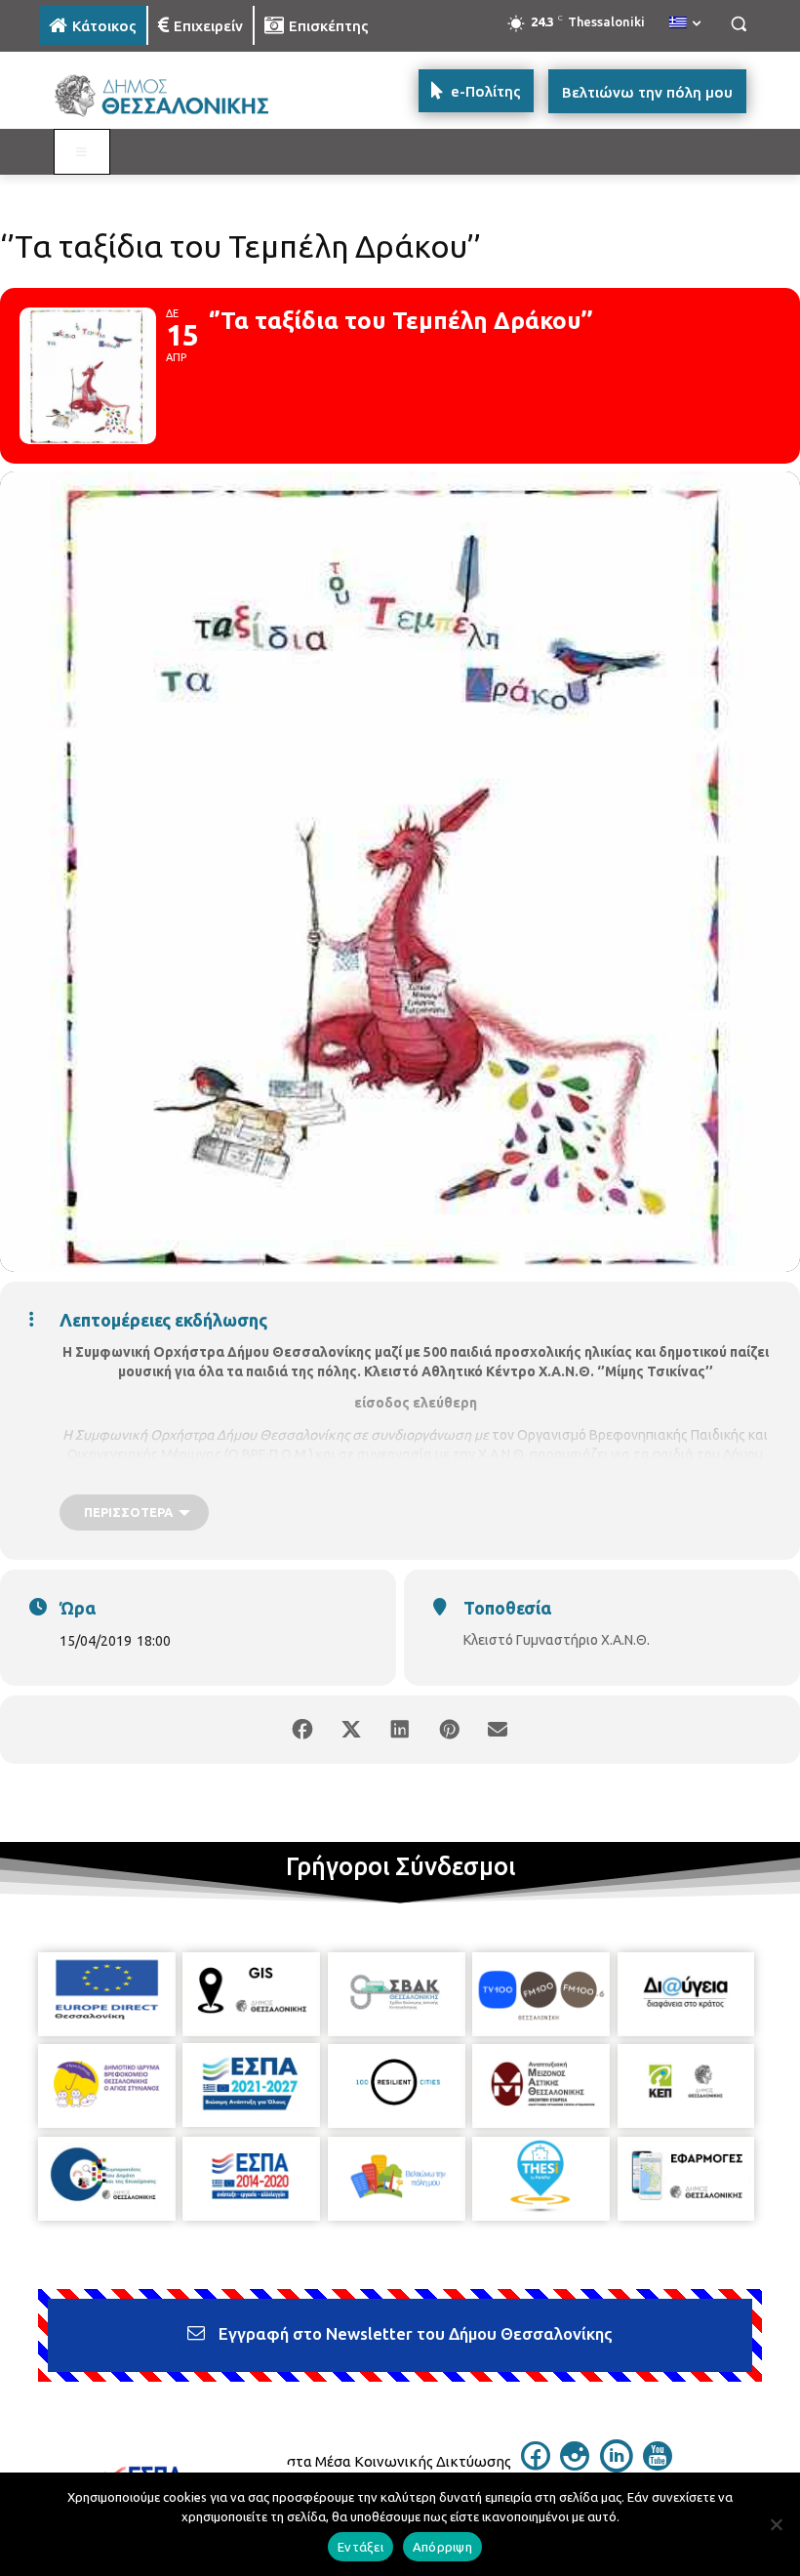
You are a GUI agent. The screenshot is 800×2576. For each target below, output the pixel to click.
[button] (738, 24)
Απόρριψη (442, 2547)
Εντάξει (360, 2547)
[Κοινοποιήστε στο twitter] (351, 1730)
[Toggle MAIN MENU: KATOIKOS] (82, 152)
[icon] (536, 2465)
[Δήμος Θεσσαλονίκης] (172, 96)
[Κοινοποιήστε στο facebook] (302, 1730)
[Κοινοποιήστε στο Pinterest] (449, 1730)
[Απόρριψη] (776, 2524)
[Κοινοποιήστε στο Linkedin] (400, 1730)
